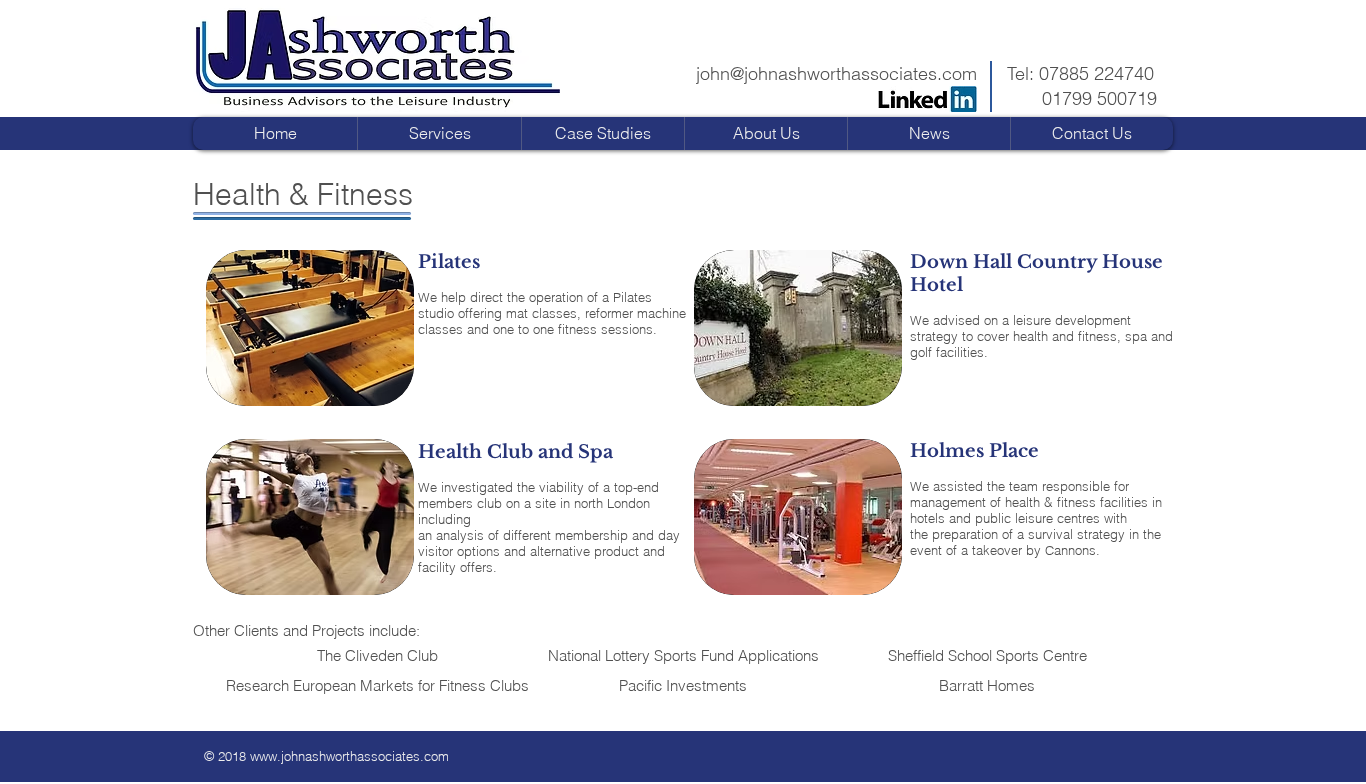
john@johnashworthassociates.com (836, 73)
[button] (602, 133)
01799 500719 (1099, 98)
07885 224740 (1096, 73)
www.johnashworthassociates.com (349, 756)
